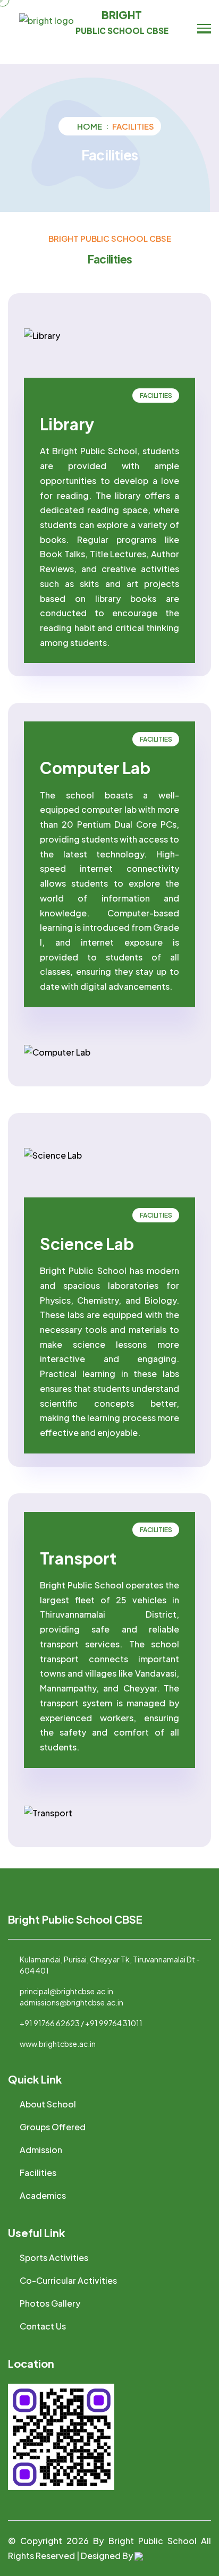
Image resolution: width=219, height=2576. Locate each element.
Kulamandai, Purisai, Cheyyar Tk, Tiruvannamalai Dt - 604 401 (110, 1965)
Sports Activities (54, 2258)
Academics (43, 2195)
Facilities (38, 2173)
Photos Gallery (50, 2303)
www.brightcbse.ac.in (58, 2044)
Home (90, 126)
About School (48, 2104)
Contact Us (43, 2326)
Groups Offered (53, 2127)
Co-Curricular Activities (68, 2280)
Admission (41, 2150)
